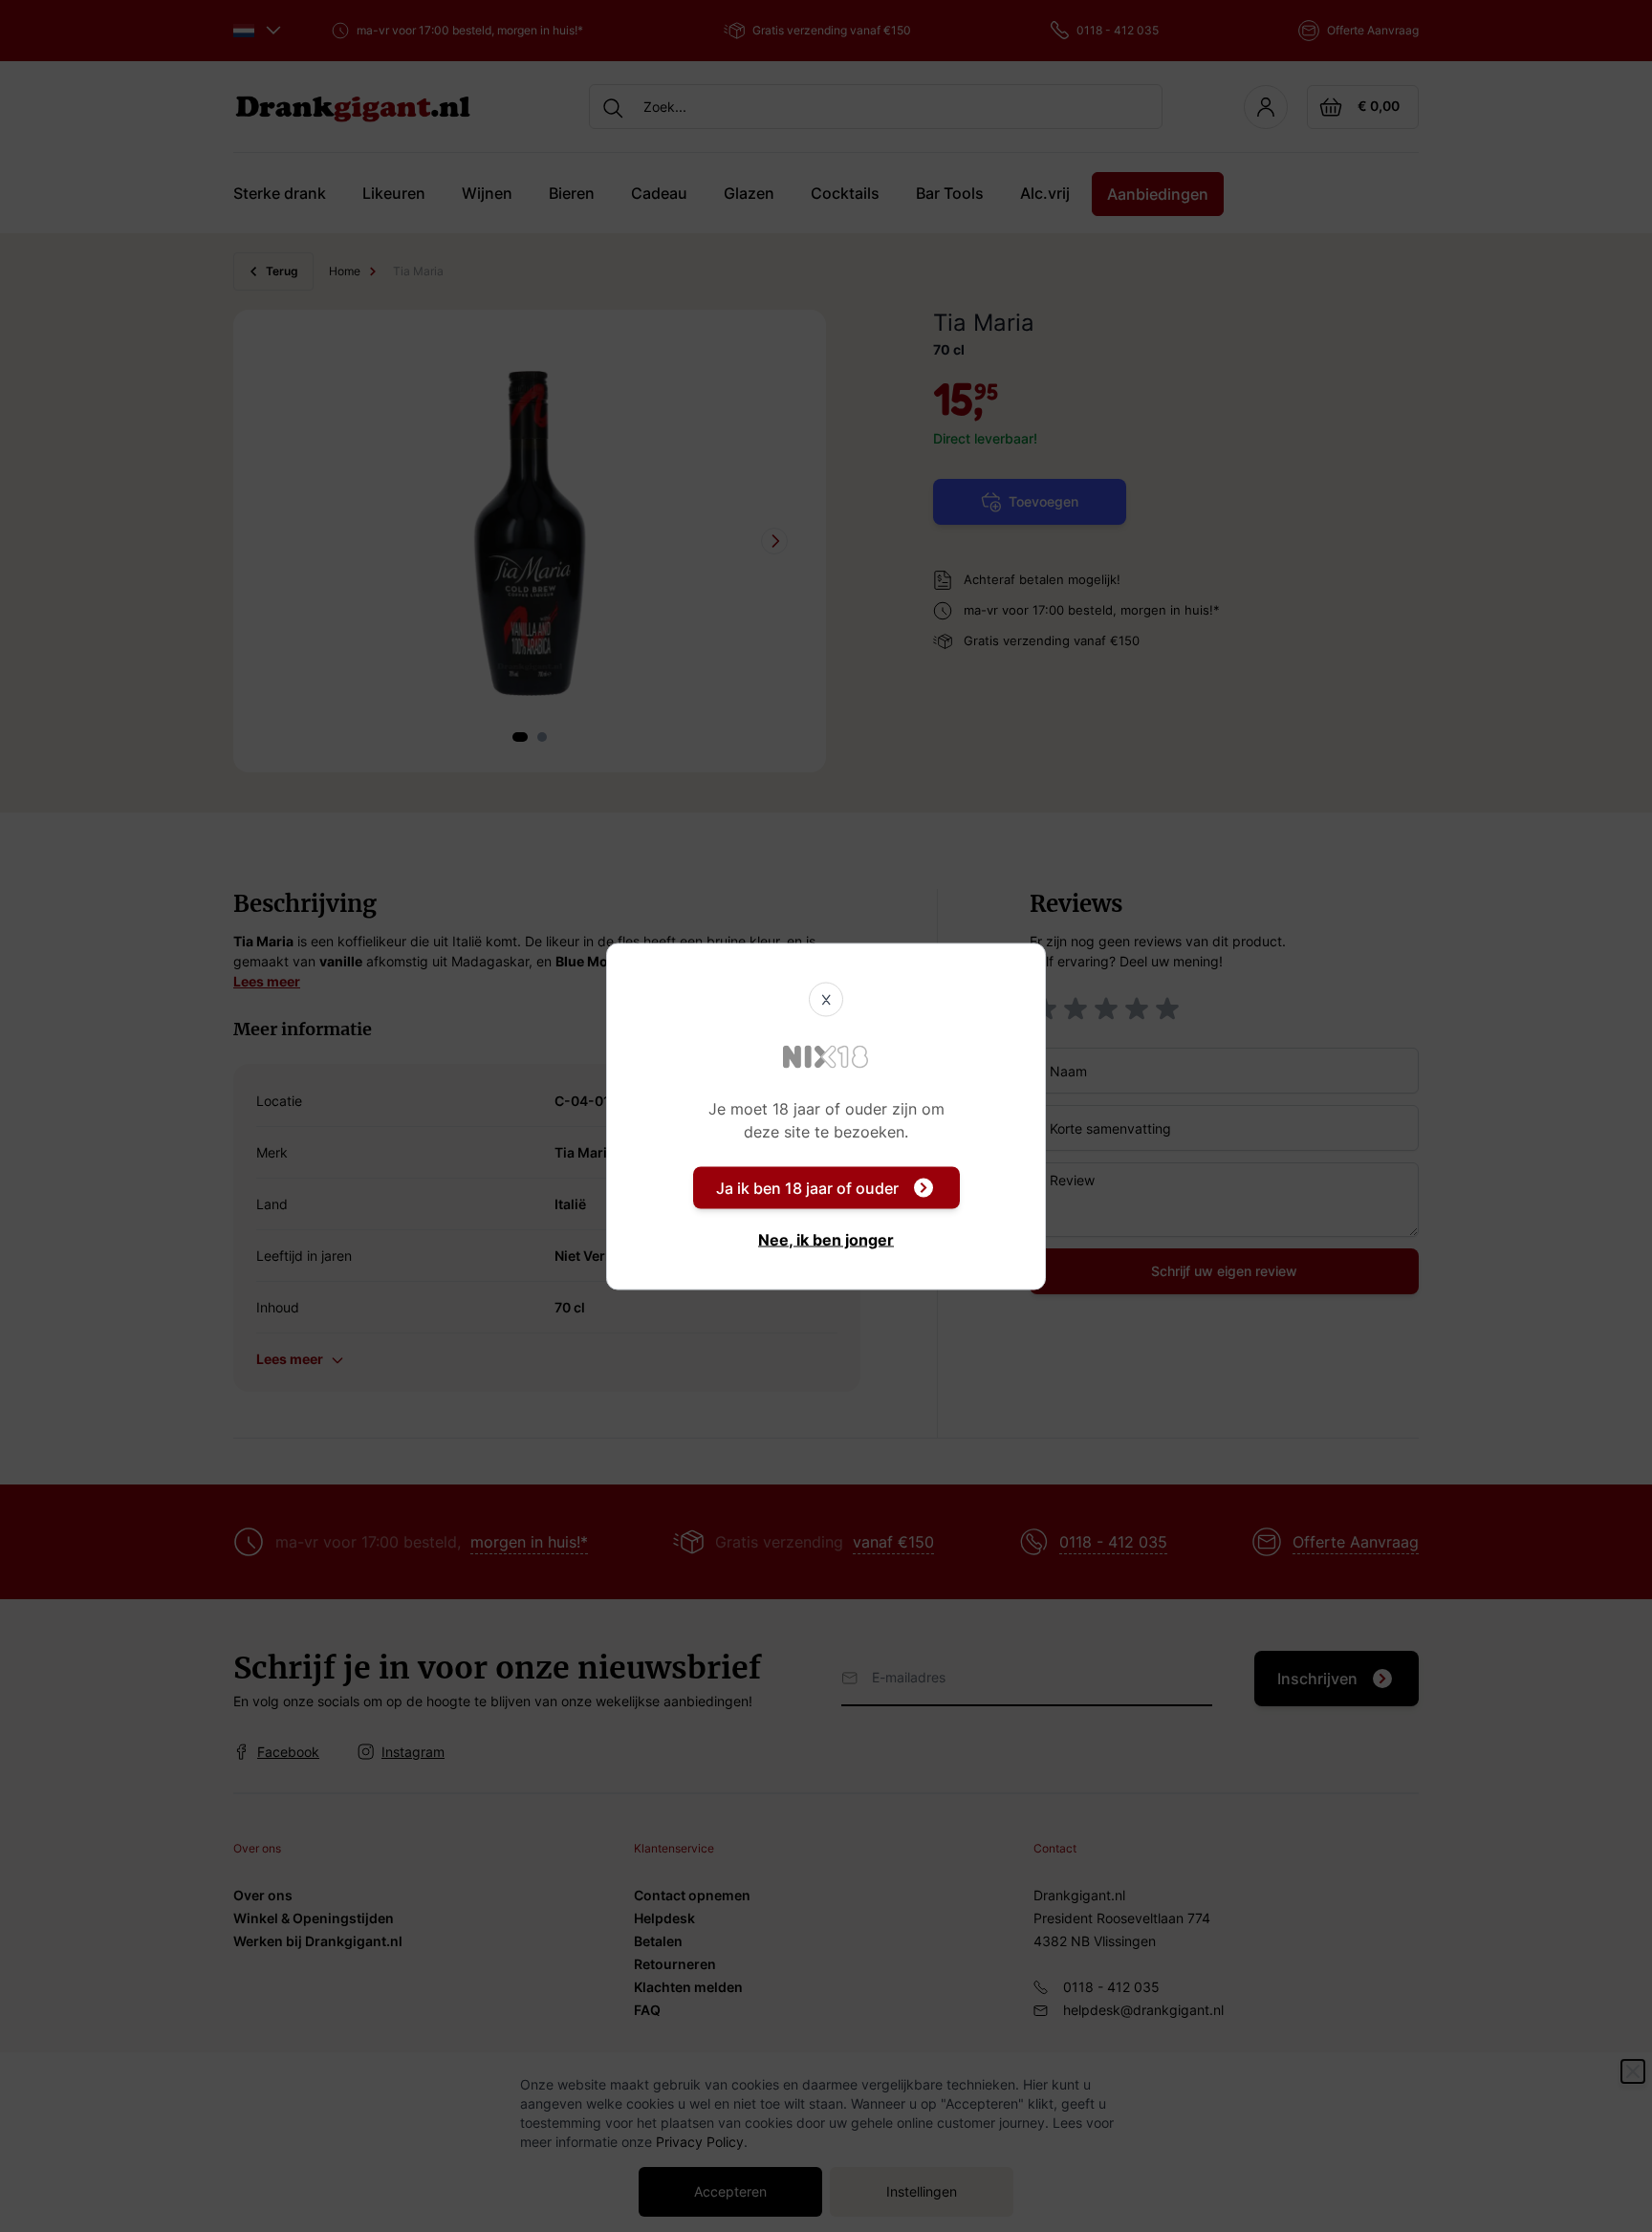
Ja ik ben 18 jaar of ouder (807, 1187)
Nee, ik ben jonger (826, 1239)
